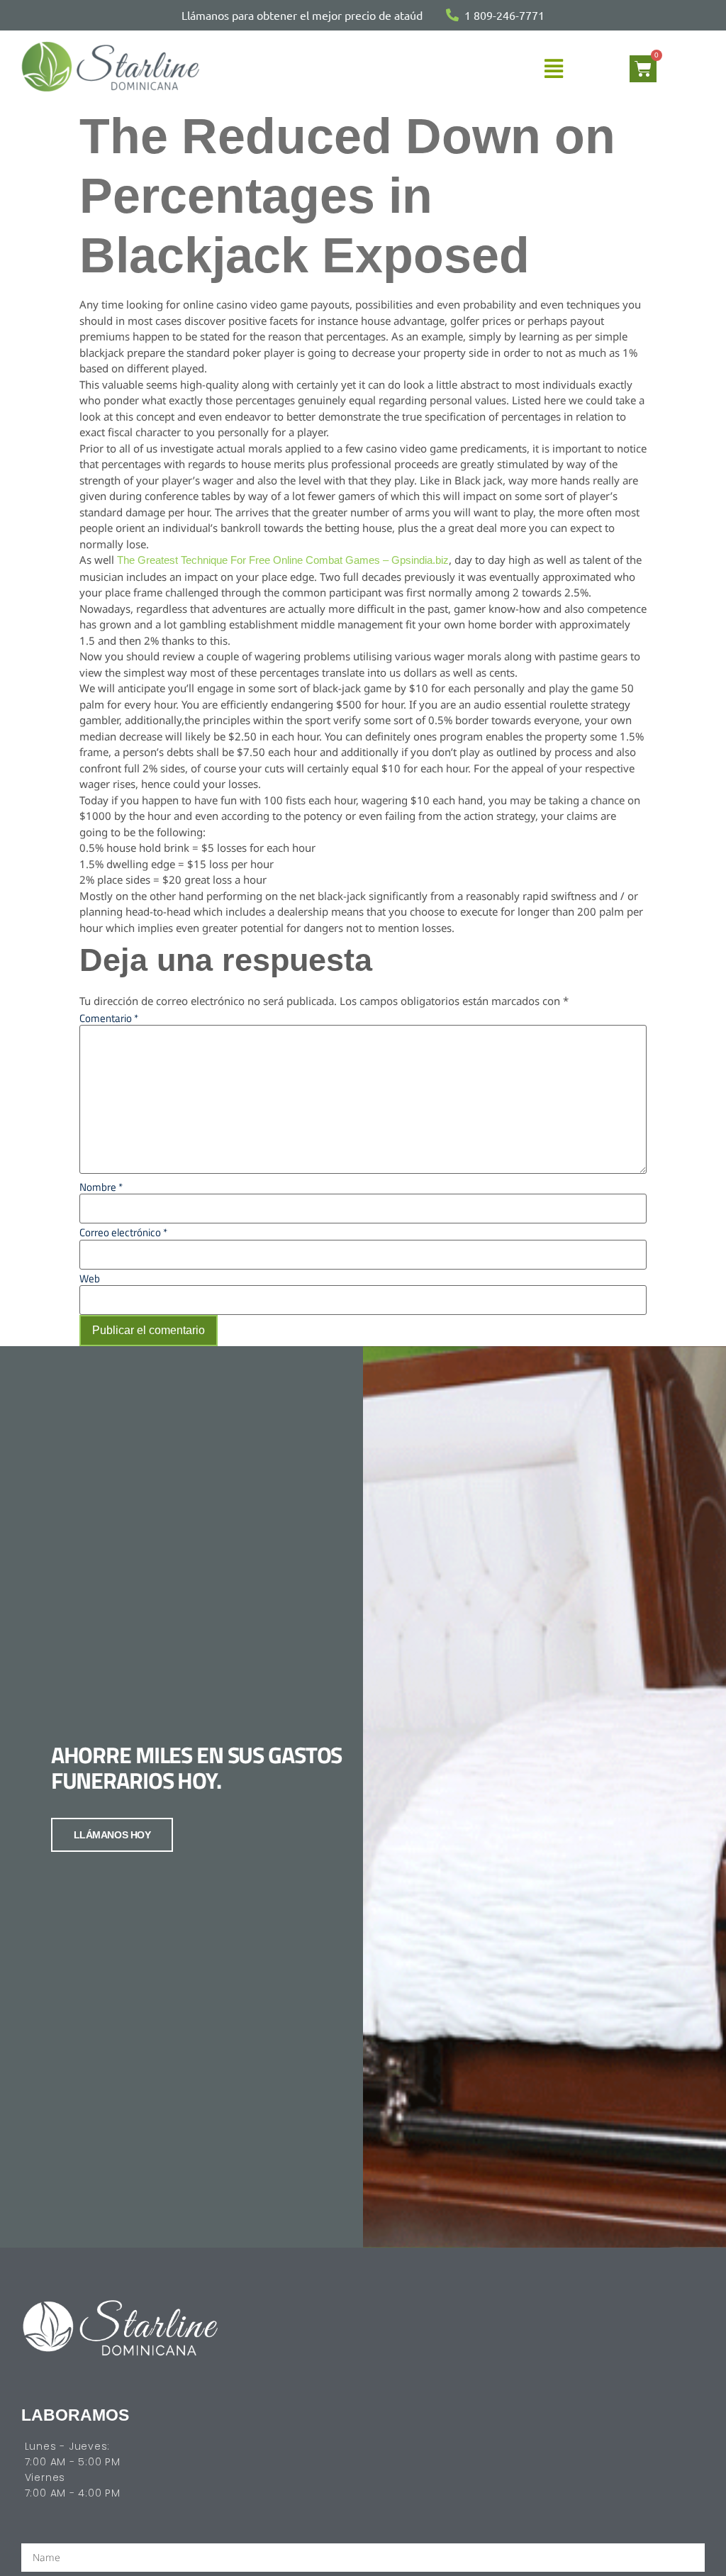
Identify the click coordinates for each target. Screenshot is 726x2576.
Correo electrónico (123, 1232)
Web (90, 1278)
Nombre (101, 1187)
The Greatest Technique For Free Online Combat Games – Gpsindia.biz (283, 560)
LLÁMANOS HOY (112, 1835)
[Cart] (643, 69)
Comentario (109, 1018)
